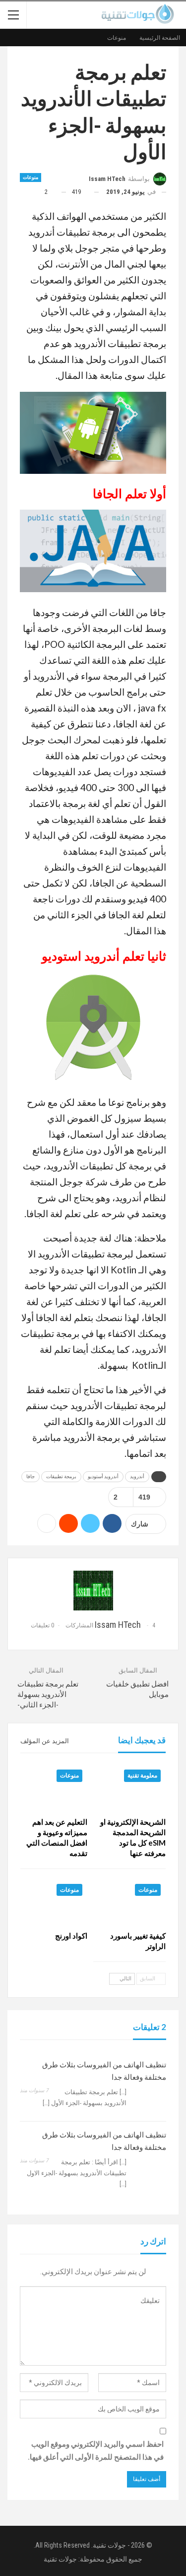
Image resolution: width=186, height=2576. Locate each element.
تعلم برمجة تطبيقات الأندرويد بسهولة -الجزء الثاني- (48, 1694)
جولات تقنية (60, 2559)
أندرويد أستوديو (103, 1476)
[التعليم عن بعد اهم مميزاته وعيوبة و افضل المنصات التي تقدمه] (54, 1788)
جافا (31, 1476)
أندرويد (137, 1476)
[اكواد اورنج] (54, 1902)
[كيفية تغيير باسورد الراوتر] (133, 1902)
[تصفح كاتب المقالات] (93, 1591)
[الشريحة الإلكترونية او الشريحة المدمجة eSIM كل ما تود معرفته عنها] (133, 1788)
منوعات (31, 177)
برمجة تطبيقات (61, 1476)
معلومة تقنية (142, 1776)
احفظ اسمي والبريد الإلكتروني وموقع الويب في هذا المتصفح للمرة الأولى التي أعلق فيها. (96, 2451)
